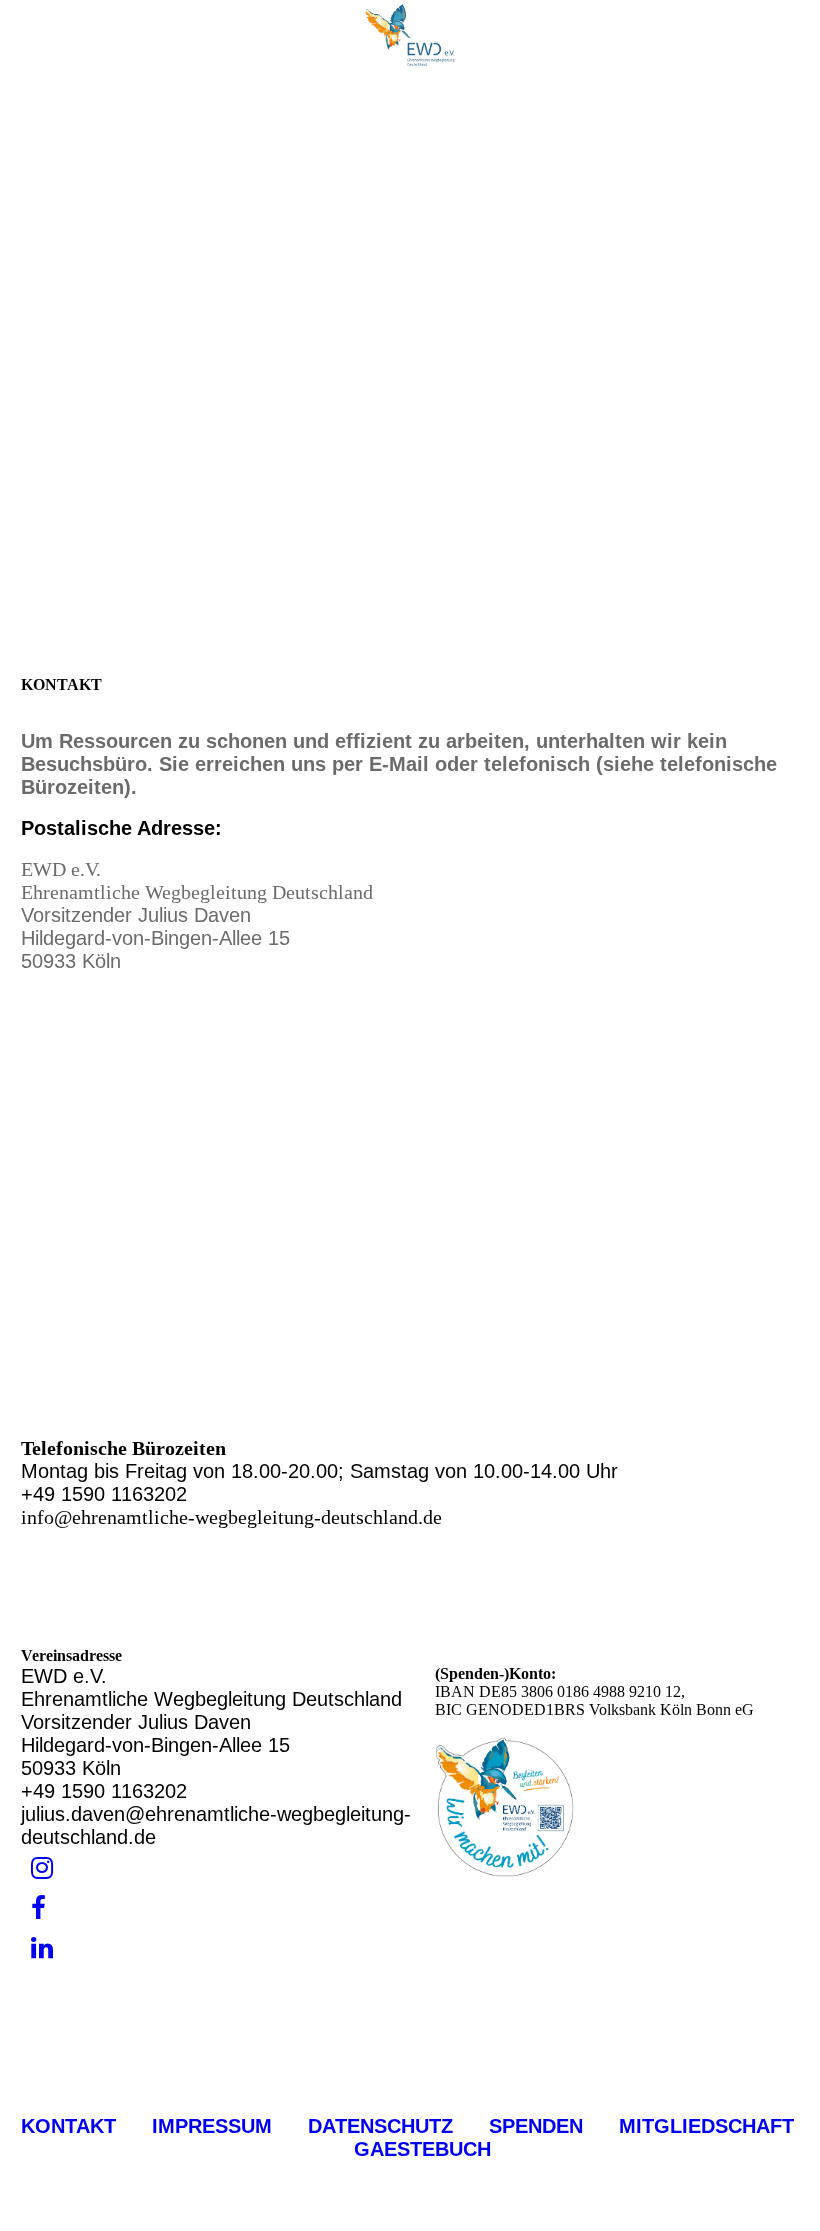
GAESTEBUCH (422, 2149)
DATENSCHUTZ (380, 2126)
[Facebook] (38, 1908)
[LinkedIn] (42, 1948)
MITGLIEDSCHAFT (697, 2126)
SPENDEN (539, 2126)
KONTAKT (68, 2126)
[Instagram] (42, 1868)
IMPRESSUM (212, 2126)
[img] (410, 35)
